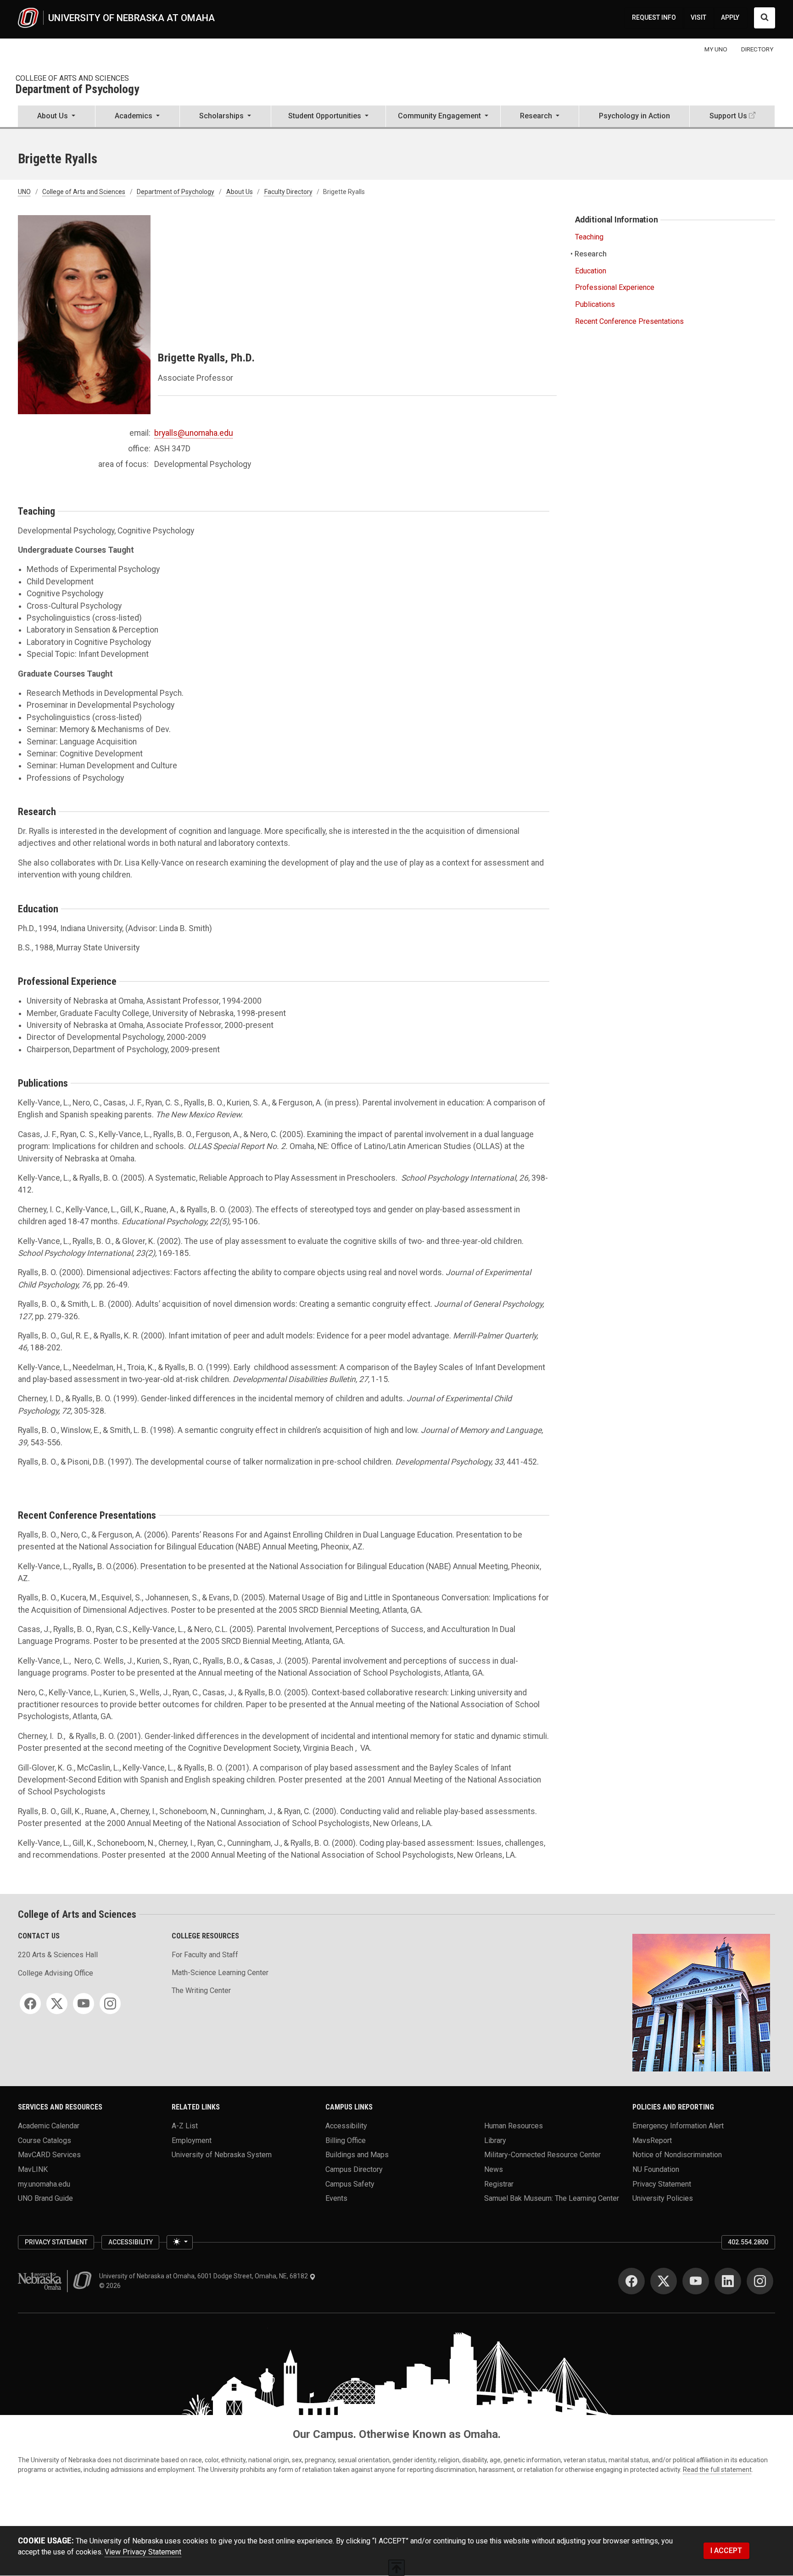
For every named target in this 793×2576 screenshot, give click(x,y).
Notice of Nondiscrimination (677, 2155)
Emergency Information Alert (678, 2126)
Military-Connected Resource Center (542, 2155)
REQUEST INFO (654, 17)
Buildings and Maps (357, 2155)
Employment (192, 2140)
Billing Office (346, 2140)
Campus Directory (354, 2169)
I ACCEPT (726, 2551)
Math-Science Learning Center (220, 1973)
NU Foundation (656, 2169)
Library (495, 2140)
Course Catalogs (45, 2140)
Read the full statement (717, 2470)
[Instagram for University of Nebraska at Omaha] (760, 2281)
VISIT (698, 17)
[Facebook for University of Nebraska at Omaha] (631, 2281)
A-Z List (185, 2126)
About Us (240, 192)
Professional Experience (615, 287)
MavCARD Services (49, 2155)
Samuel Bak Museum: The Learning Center (552, 2198)
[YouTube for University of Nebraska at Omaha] (696, 2281)
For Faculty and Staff (205, 1955)
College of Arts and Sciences (72, 78)
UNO (24, 192)
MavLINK (33, 2169)
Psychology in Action (634, 116)
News (494, 2169)
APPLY (730, 17)
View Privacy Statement (143, 2552)
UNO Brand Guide (45, 2198)
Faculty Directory (288, 192)
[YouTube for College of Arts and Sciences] (84, 2004)
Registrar (499, 2184)
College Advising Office (56, 1973)
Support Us (728, 116)
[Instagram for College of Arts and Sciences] (110, 2004)
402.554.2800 (748, 2242)
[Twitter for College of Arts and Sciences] (57, 2004)
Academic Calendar (49, 2126)
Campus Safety (350, 2184)
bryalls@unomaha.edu (194, 433)
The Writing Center (201, 1990)
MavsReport (652, 2140)
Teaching (589, 237)
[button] (56, 117)
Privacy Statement (662, 2184)
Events (336, 2198)
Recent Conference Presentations (629, 321)
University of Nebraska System (222, 2155)
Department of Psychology (77, 90)
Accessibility (346, 2126)
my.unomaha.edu (44, 2184)
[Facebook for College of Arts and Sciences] (30, 2004)
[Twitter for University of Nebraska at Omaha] (664, 2281)
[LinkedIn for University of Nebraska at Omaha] (728, 2281)
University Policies (663, 2198)
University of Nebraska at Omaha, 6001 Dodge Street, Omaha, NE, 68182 (204, 2276)
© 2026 (111, 2286)
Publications (595, 304)
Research (591, 254)
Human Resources (514, 2126)
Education (591, 271)
